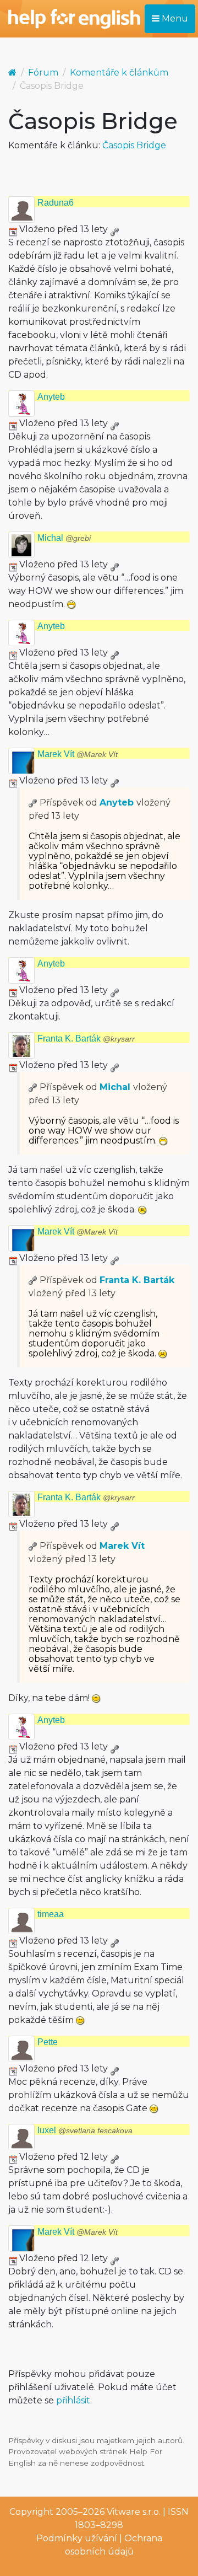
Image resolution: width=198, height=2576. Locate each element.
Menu (174, 18)
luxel (85, 2130)
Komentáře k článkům (119, 73)
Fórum (43, 73)
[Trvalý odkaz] (114, 229)
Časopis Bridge (134, 145)
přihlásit (73, 2400)
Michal (64, 538)
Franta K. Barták (86, 1039)
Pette (48, 2042)
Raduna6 (56, 203)
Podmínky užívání (77, 2538)
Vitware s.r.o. (134, 2512)
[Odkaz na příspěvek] (33, 803)
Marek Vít (78, 754)
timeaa (51, 1914)
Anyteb (51, 397)
